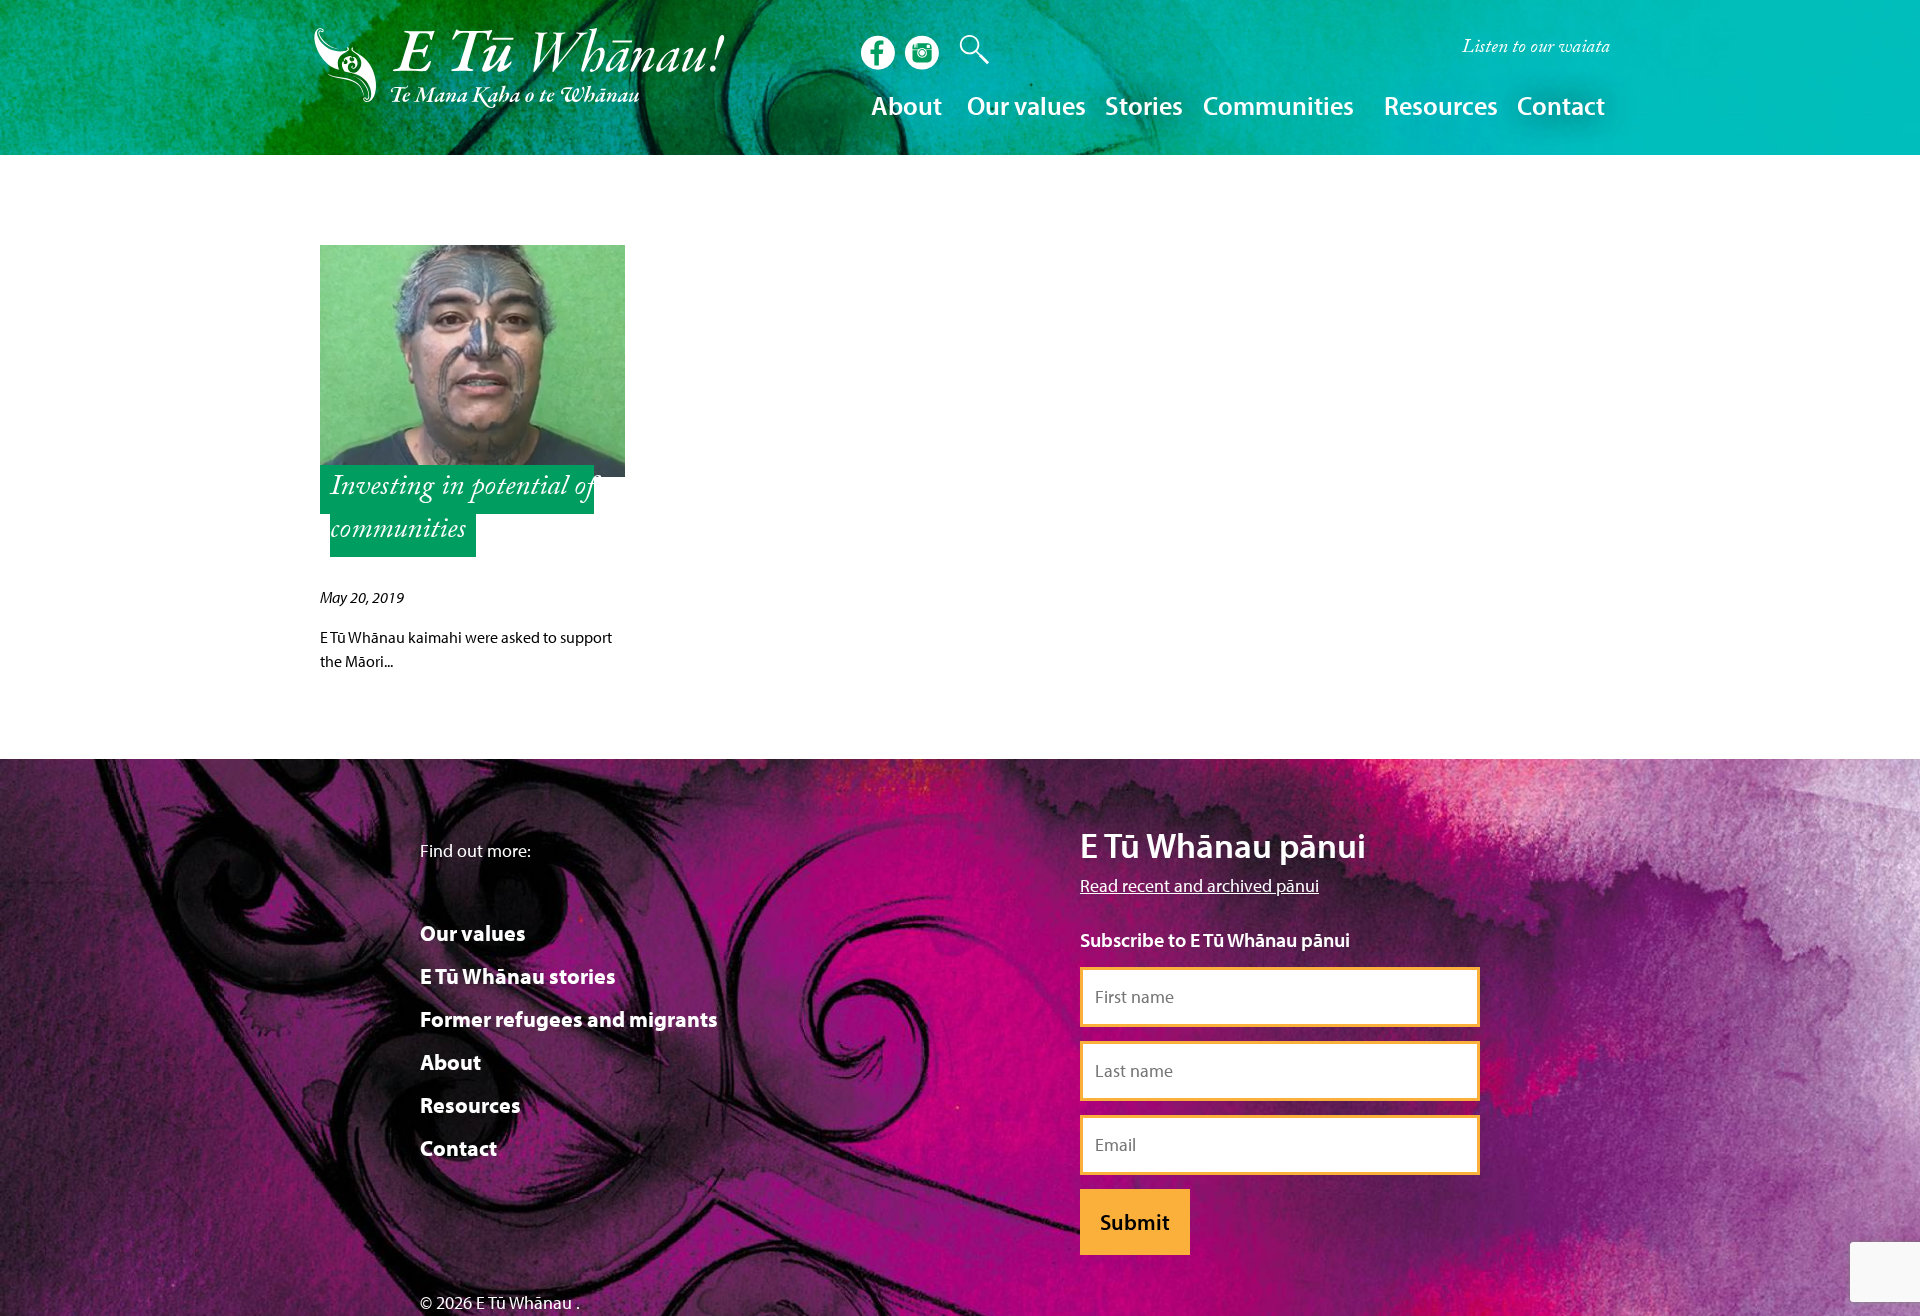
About (450, 1062)
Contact (1561, 105)
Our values (473, 933)
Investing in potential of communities (462, 511)
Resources (470, 1105)
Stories (1144, 105)
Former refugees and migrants (569, 1019)
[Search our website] (964, 50)
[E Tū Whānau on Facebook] (880, 55)
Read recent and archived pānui (1199, 885)
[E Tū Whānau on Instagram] (924, 55)
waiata (1536, 49)
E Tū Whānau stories (518, 976)
